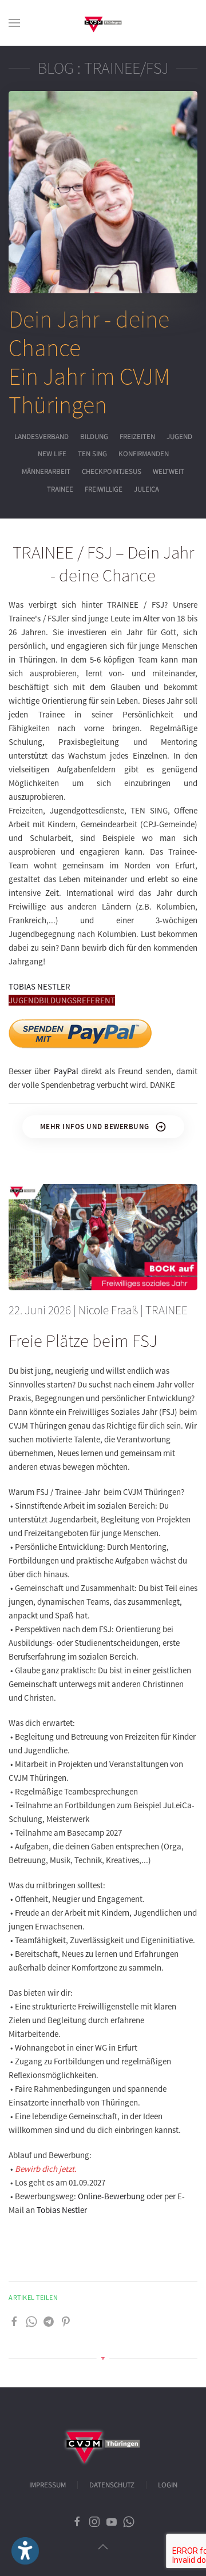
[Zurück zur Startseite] (103, 23)
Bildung (94, 437)
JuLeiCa (146, 489)
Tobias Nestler (62, 2210)
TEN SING (92, 454)
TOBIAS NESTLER (39, 986)
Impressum (47, 2485)
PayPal (66, 1071)
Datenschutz (112, 2485)
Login (168, 2485)
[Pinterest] (66, 2321)
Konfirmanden (144, 454)
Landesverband (41, 437)
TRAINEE (60, 489)
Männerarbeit (46, 472)
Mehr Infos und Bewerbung (95, 1126)
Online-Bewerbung (111, 2196)
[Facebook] (14, 2321)
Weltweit (169, 472)
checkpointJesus (112, 472)
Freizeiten (137, 437)
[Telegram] (49, 2321)
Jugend (179, 437)
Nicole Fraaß (108, 1310)
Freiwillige (104, 489)
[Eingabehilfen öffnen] (25, 2551)
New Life (52, 454)
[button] (14, 23)
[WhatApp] (31, 2321)
